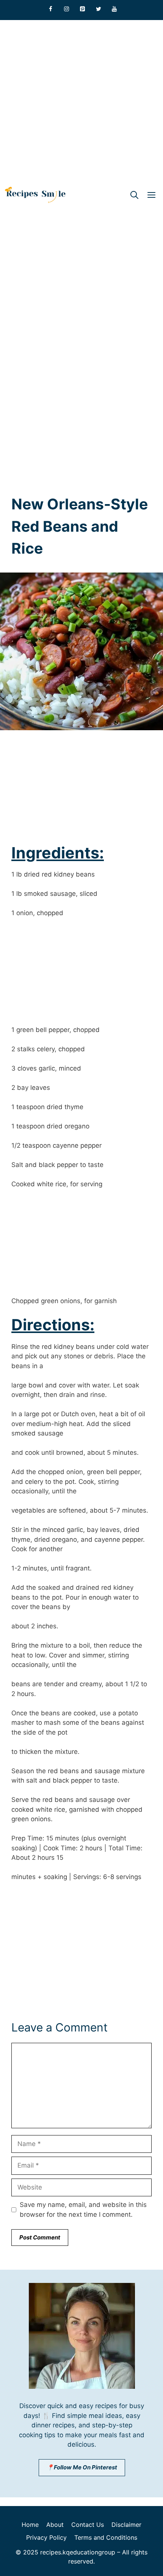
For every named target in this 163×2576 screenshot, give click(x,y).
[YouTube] (114, 9)
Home (30, 2525)
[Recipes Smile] (35, 195)
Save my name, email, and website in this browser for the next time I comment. (83, 2210)
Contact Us (88, 2525)
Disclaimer (126, 2525)
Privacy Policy (46, 2537)
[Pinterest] (83, 9)
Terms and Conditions (106, 2537)
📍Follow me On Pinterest (82, 2467)
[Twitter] (99, 9)
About (55, 2525)
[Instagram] (67, 9)
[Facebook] (51, 9)
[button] (134, 195)
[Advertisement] (81, 101)
